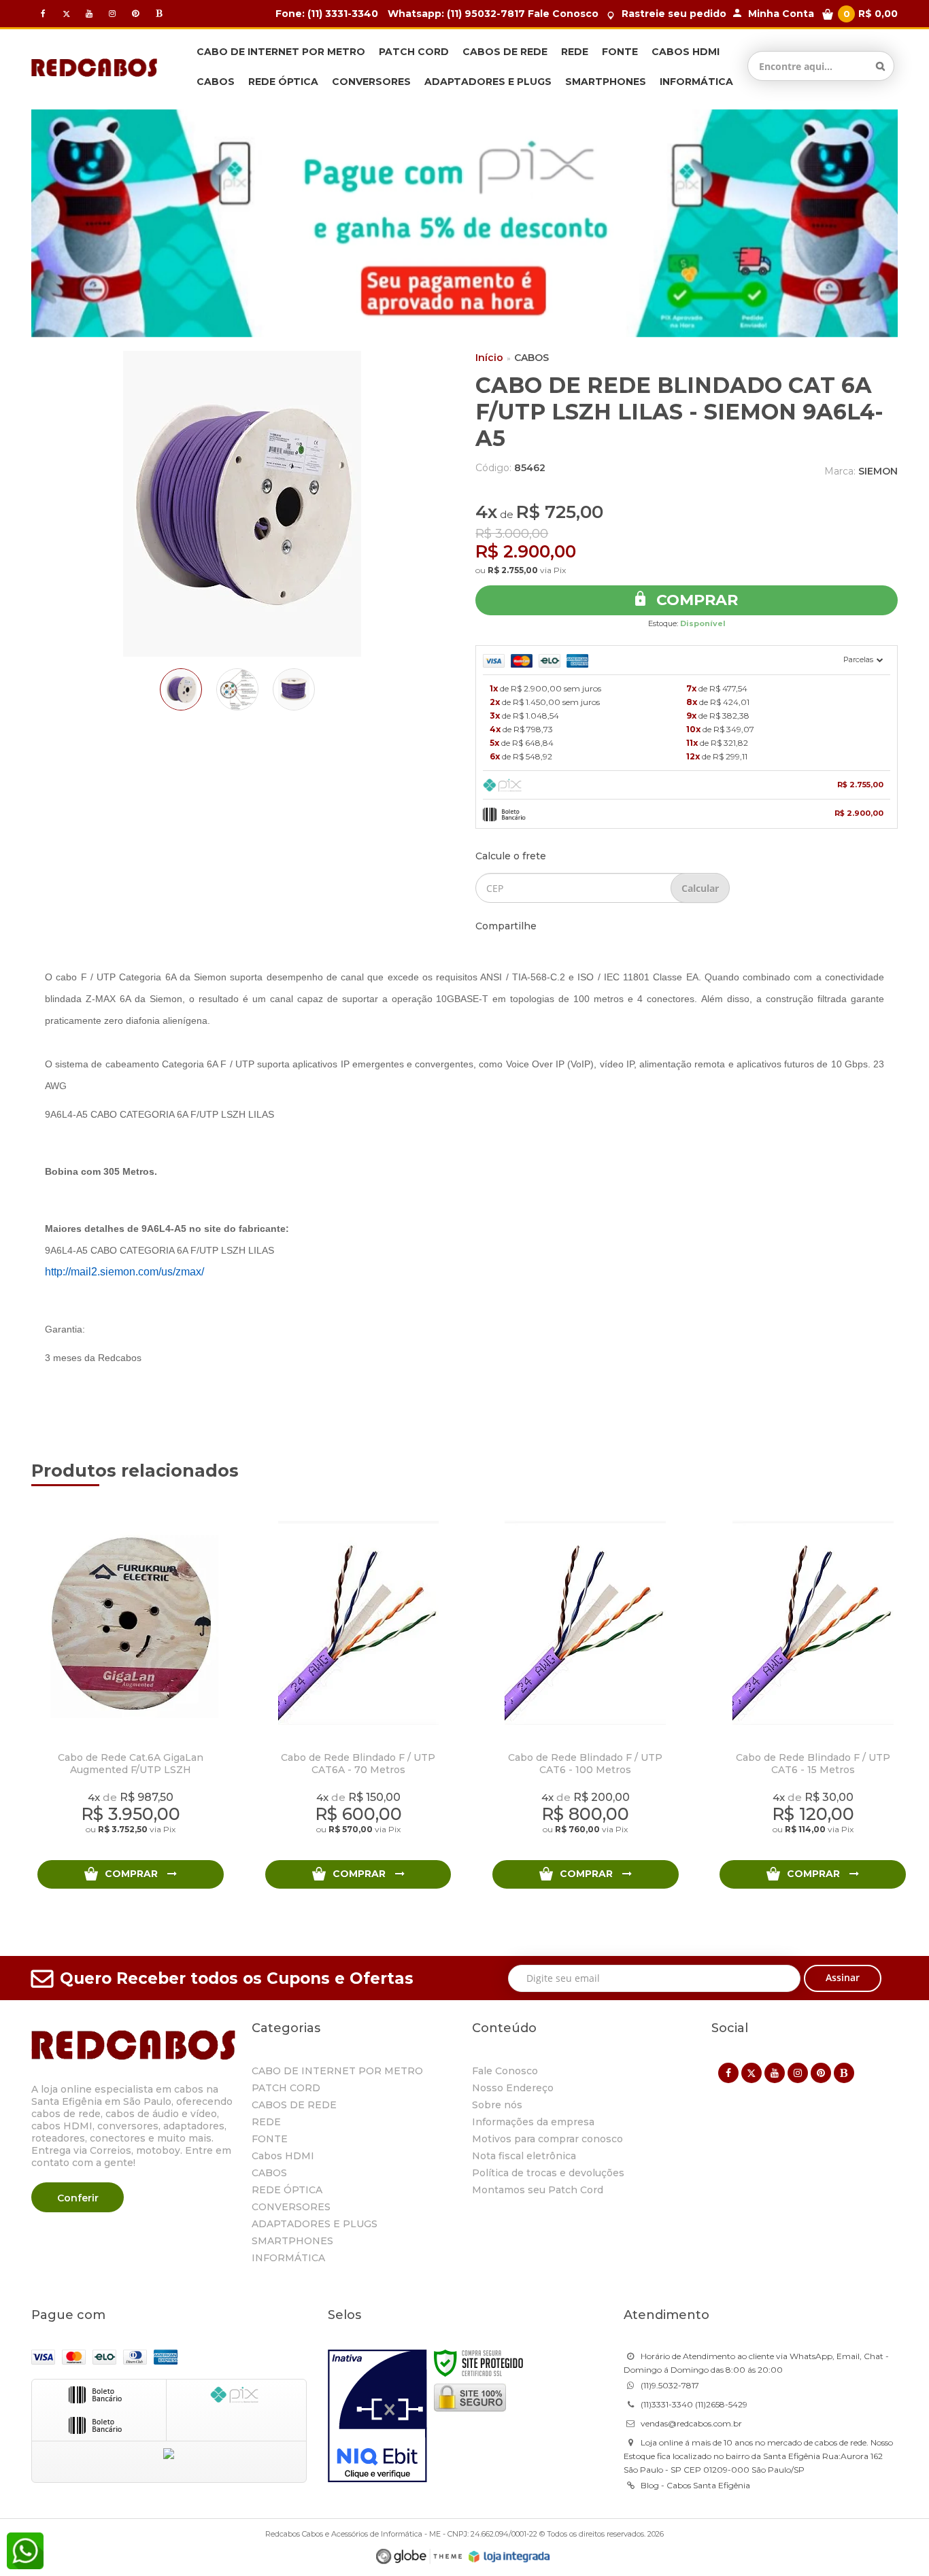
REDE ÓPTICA (287, 2190)
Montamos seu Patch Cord (538, 2190)
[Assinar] (843, 1978)
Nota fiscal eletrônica (524, 2156)
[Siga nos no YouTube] (775, 2073)
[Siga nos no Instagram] (112, 13)
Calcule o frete (511, 856)
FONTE (270, 2139)
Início (489, 358)
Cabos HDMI (283, 2156)
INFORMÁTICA (288, 2258)
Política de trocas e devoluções (548, 2173)
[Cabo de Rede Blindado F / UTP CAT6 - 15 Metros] (812, 1699)
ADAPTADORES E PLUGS (315, 2224)
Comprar (695, 600)
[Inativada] (377, 2416)
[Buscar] (880, 66)
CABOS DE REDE (294, 2105)
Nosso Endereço (513, 2088)
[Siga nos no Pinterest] (135, 13)
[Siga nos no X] (66, 13)
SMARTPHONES (292, 2241)
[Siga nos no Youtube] (89, 13)
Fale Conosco (563, 14)
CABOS (531, 358)
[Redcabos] (94, 66)
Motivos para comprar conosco (547, 2139)
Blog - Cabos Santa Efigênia (695, 2485)
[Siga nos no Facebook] (43, 13)
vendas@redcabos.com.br (691, 2423)
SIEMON (878, 471)
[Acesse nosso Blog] (158, 13)
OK (700, 888)
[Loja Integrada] (509, 2557)
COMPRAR (133, 1874)
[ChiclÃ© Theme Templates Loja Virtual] (419, 2557)
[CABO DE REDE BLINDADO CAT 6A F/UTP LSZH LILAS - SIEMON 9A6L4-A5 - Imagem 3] (294, 689)
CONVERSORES (291, 2207)
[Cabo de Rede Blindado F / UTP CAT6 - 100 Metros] (585, 1699)
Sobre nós (497, 2105)
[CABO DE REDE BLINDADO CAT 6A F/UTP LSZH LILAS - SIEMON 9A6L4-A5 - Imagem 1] (181, 689)
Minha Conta (781, 14)
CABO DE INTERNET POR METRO (337, 2071)
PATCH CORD (286, 2088)
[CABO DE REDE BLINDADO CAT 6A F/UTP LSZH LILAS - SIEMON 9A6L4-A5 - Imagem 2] (237, 689)
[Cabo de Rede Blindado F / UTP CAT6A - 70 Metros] (358, 1699)
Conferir (78, 2198)
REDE (266, 2122)
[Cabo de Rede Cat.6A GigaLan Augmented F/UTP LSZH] (130, 1699)
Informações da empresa (533, 2122)
